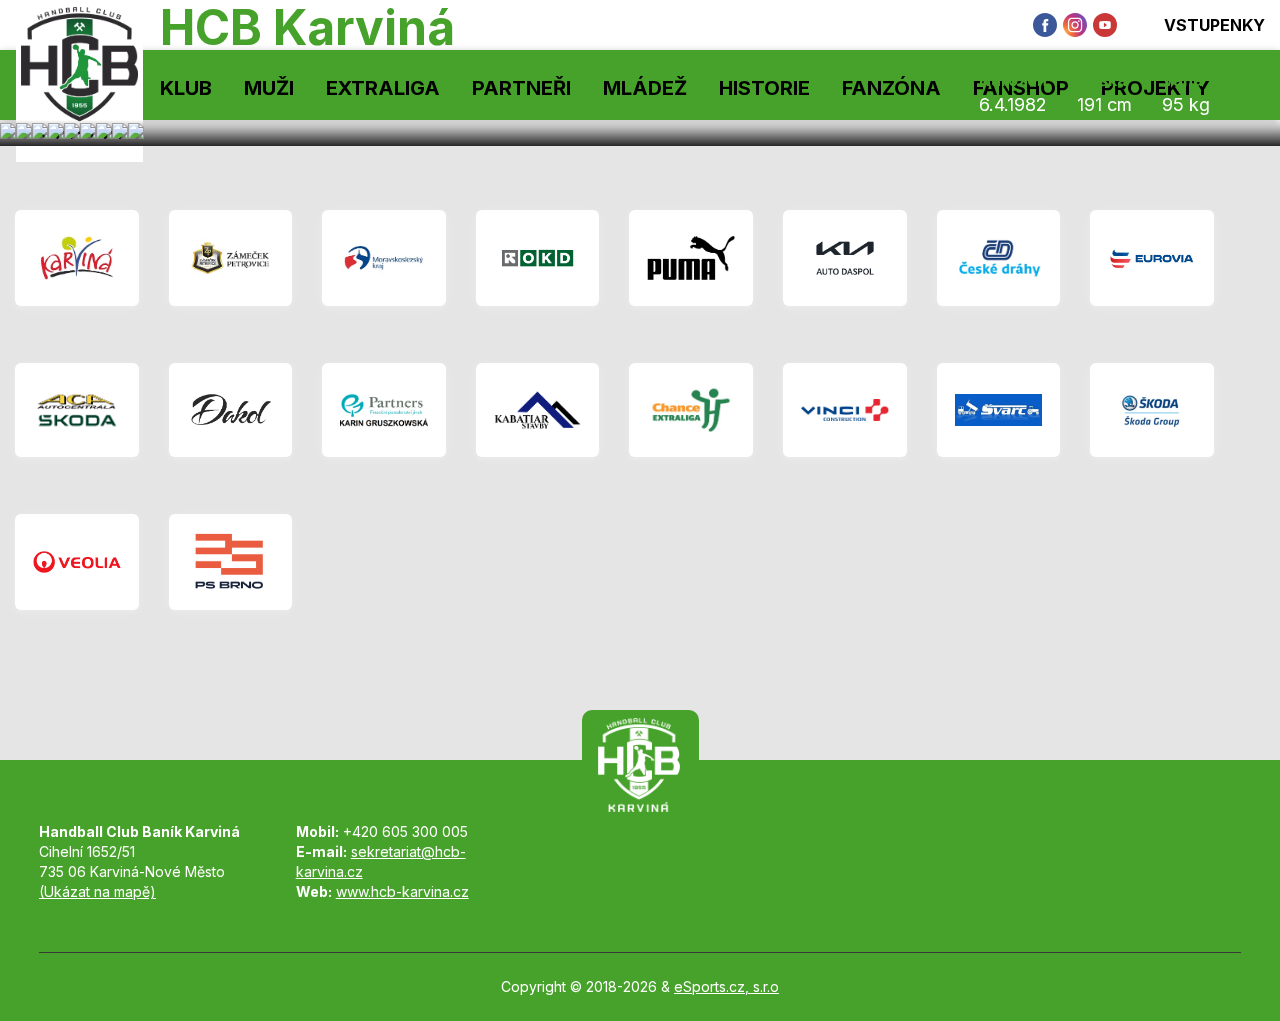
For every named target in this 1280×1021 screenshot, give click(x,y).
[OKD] (538, 258)
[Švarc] (999, 410)
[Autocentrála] (77, 410)
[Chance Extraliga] (691, 410)
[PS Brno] (231, 562)
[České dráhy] (999, 258)
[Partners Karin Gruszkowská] (384, 410)
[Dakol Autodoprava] (231, 410)
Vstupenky (1214, 25)
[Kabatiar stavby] (538, 410)
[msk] (384, 258)
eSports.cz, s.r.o (726, 986)
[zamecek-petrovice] (231, 258)
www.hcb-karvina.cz (402, 891)
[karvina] (77, 258)
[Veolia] (77, 562)
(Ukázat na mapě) (97, 891)
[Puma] (691, 258)
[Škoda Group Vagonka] (1152, 410)
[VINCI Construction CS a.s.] (845, 410)
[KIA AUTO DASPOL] (845, 258)
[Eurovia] (1152, 258)
